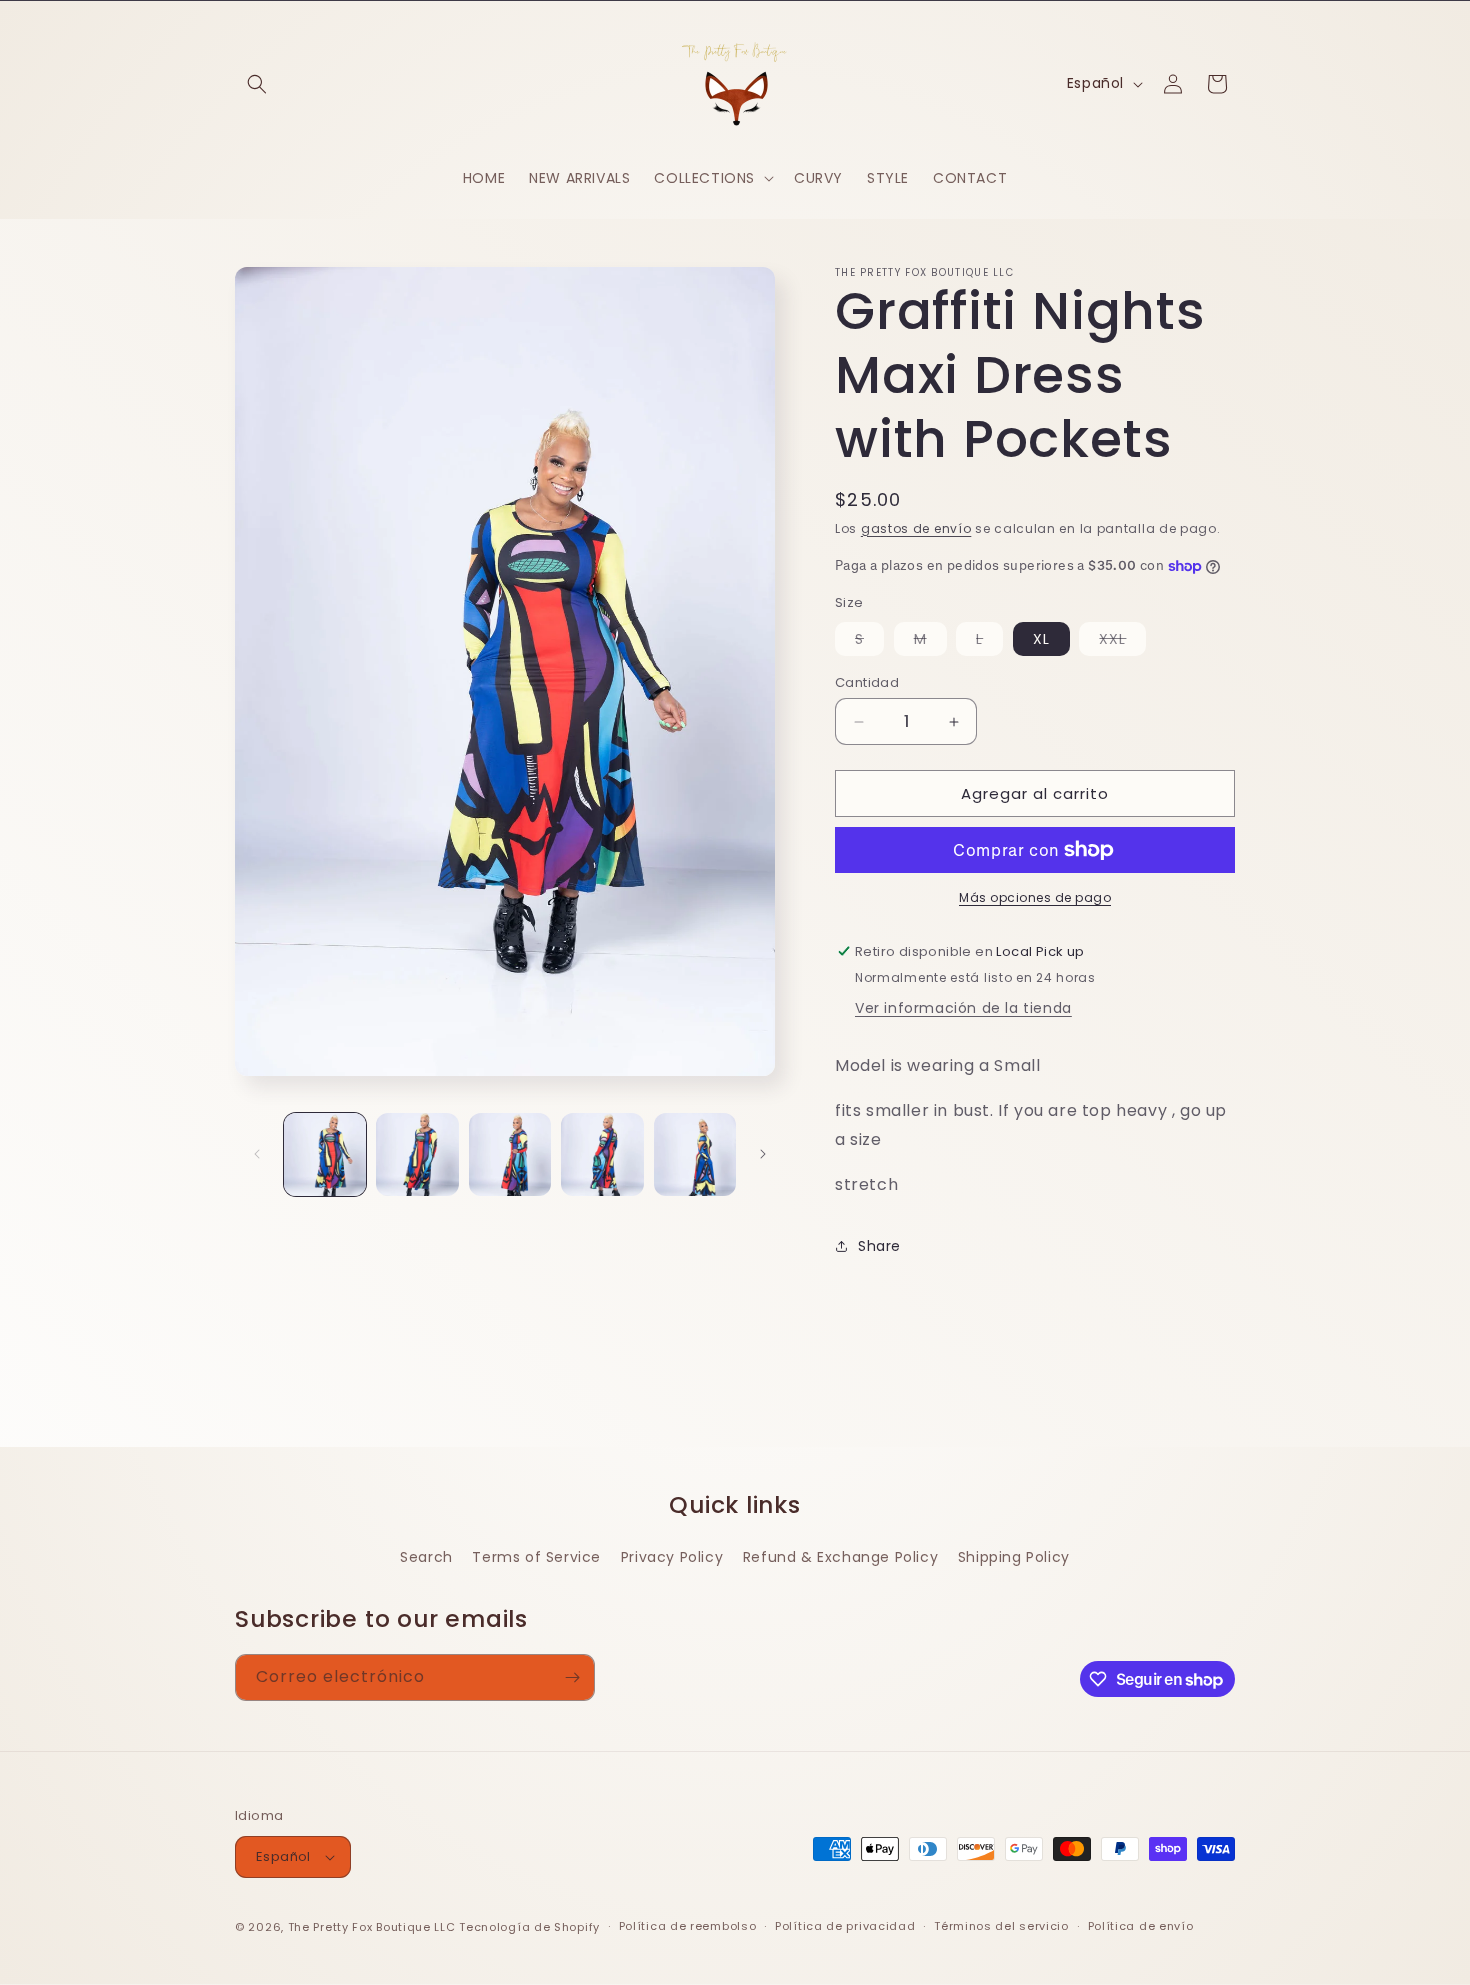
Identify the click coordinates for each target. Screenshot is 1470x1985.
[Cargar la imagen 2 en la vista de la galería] (417, 1154)
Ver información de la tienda (963, 1008)
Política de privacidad (845, 1926)
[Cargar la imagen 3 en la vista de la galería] (510, 1154)
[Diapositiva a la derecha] (763, 1154)
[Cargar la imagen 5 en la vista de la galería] (695, 1154)
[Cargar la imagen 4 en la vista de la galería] (602, 1154)
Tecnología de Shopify (529, 1927)
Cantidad (867, 682)
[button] (257, 84)
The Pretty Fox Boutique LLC (372, 1927)
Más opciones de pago (1035, 897)
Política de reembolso (688, 1926)
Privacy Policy (672, 1557)
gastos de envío (916, 528)
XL (1041, 639)
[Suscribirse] (572, 1677)
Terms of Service (536, 1557)
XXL (1122, 642)
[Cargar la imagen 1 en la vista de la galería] (325, 1154)
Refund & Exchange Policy (840, 1557)
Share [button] (879, 1246)
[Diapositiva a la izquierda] (257, 1154)
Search (426, 1557)
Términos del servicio (1001, 1926)
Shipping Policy (1014, 1557)
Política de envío (1141, 1926)
